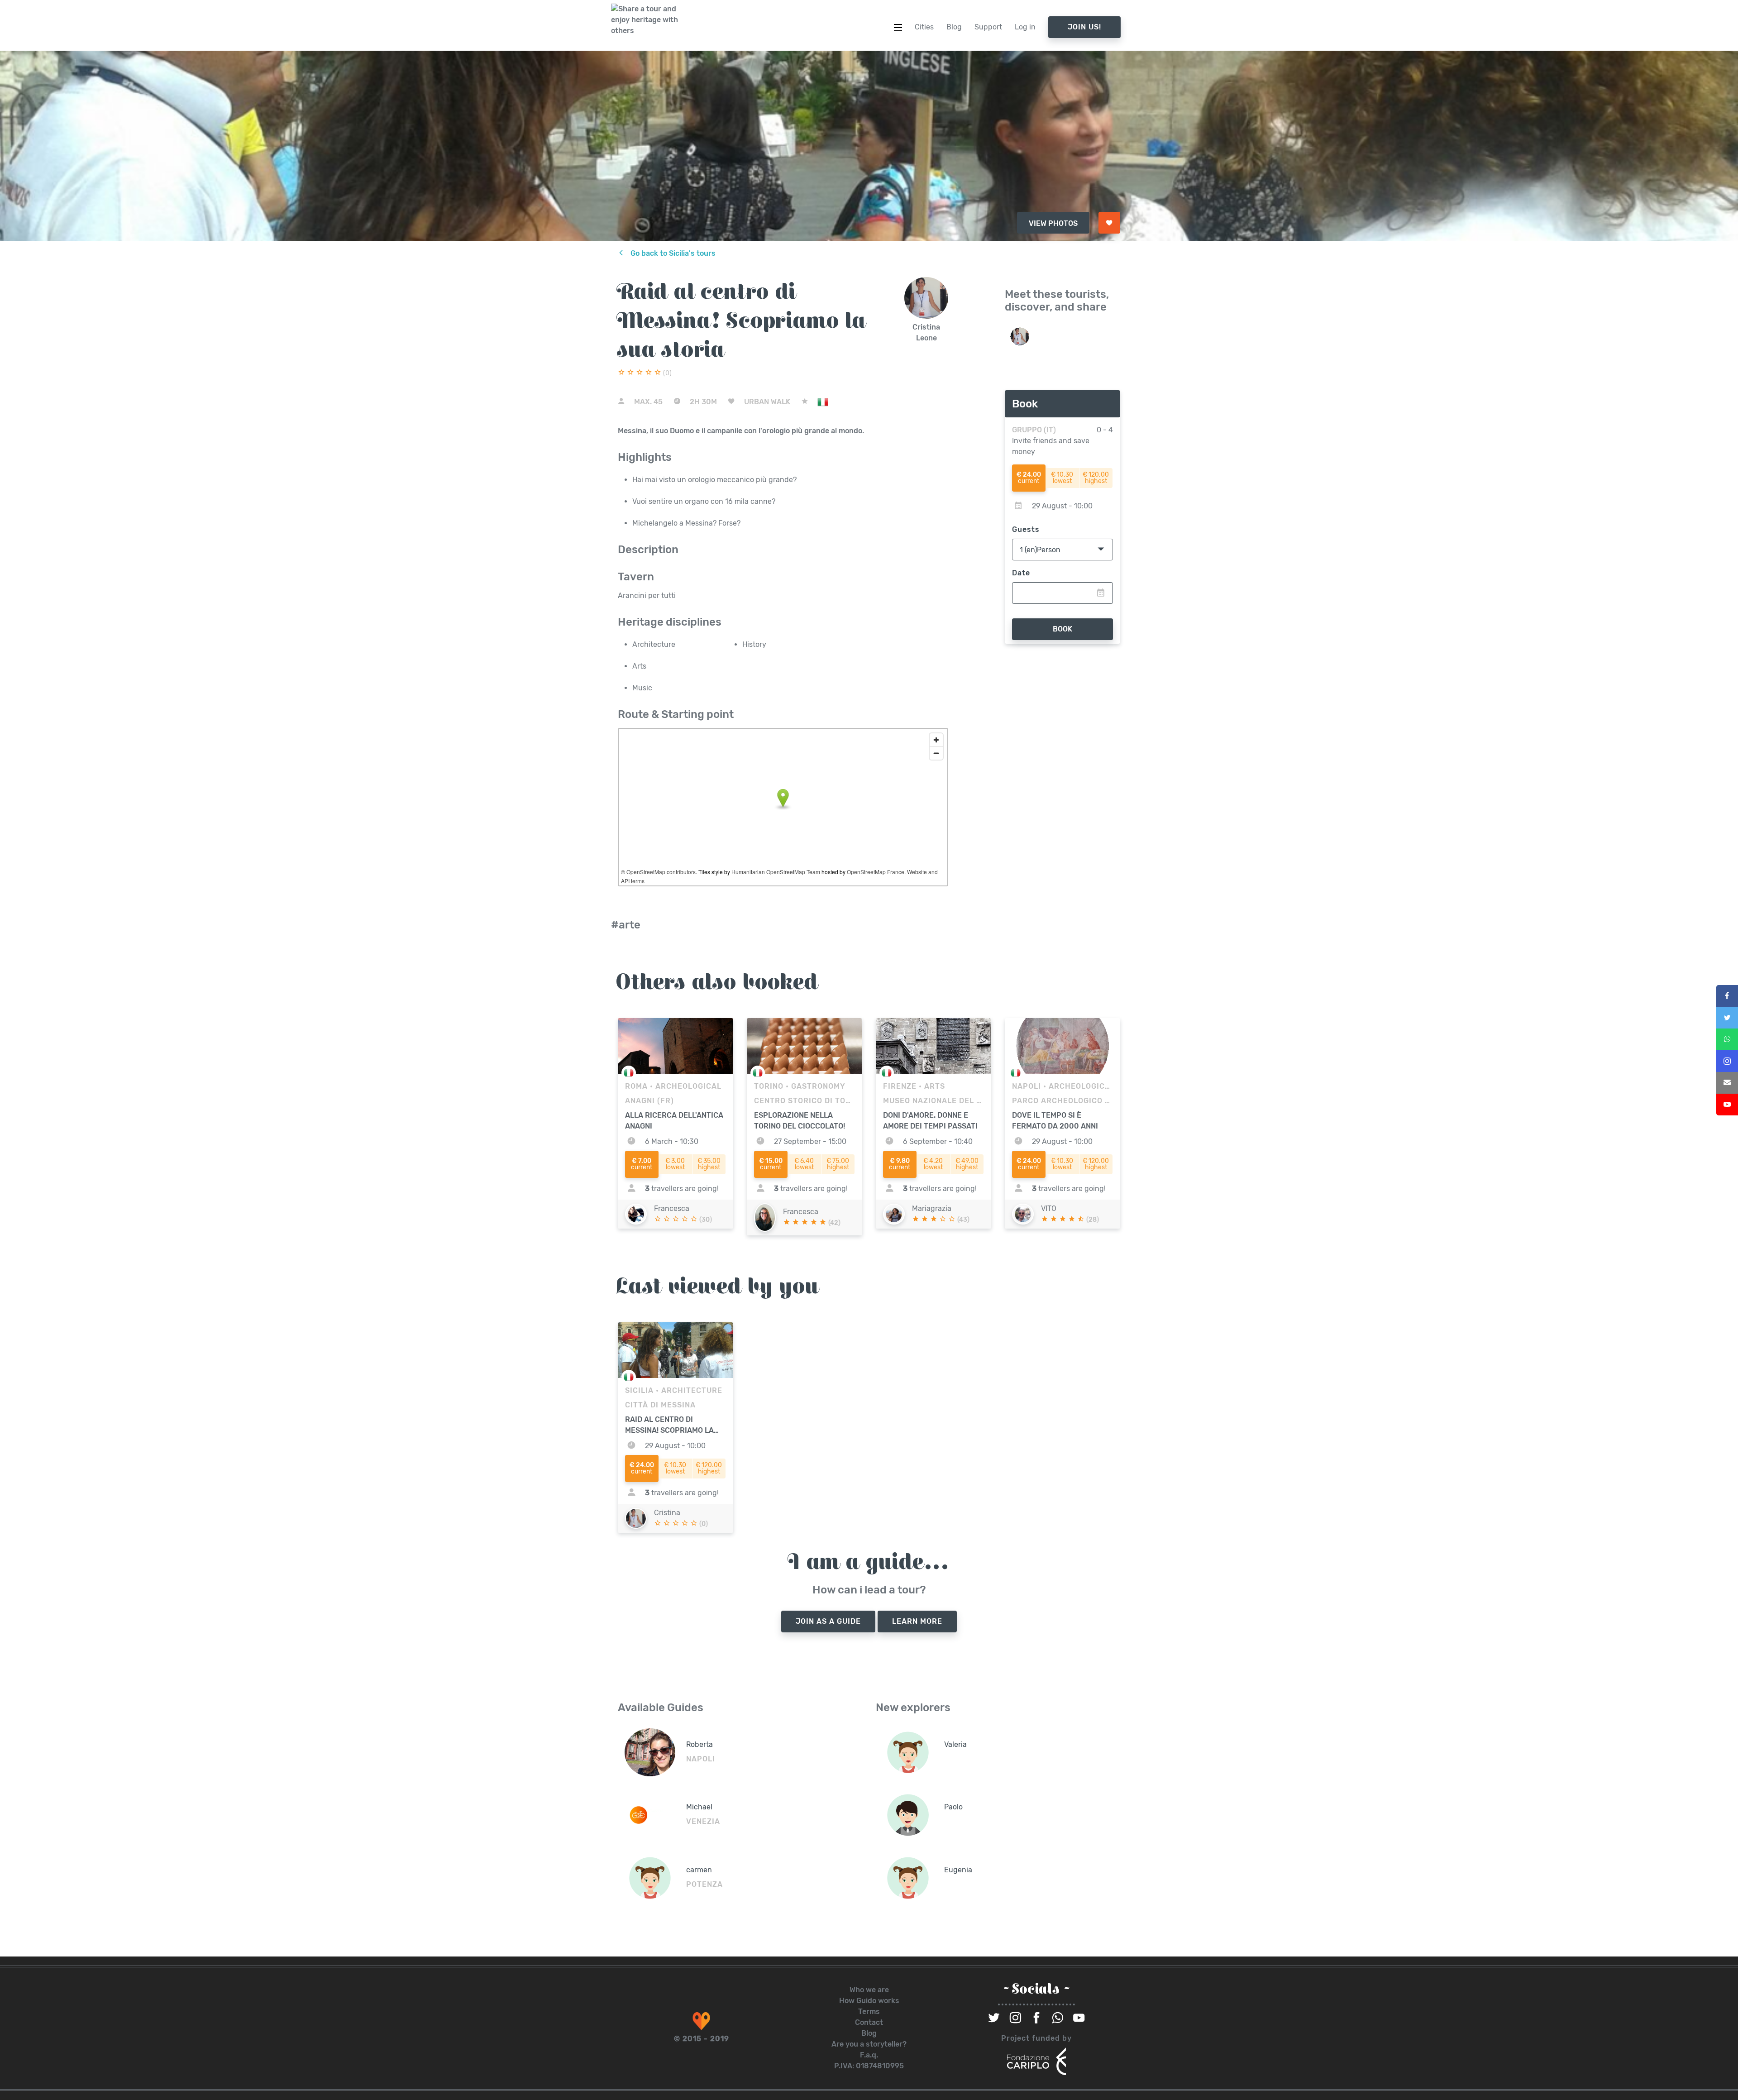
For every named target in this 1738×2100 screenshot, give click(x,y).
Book (1062, 629)
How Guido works (869, 2001)
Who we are (869, 1990)
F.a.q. (869, 2055)
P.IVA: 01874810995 (869, 2066)
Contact (869, 2022)
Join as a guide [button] (828, 1621)
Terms (869, 2012)
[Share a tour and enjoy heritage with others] (645, 20)
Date (1021, 573)
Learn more (917, 1621)
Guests (1026, 529)
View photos (1053, 223)
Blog (869, 2033)
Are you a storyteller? (869, 2044)
